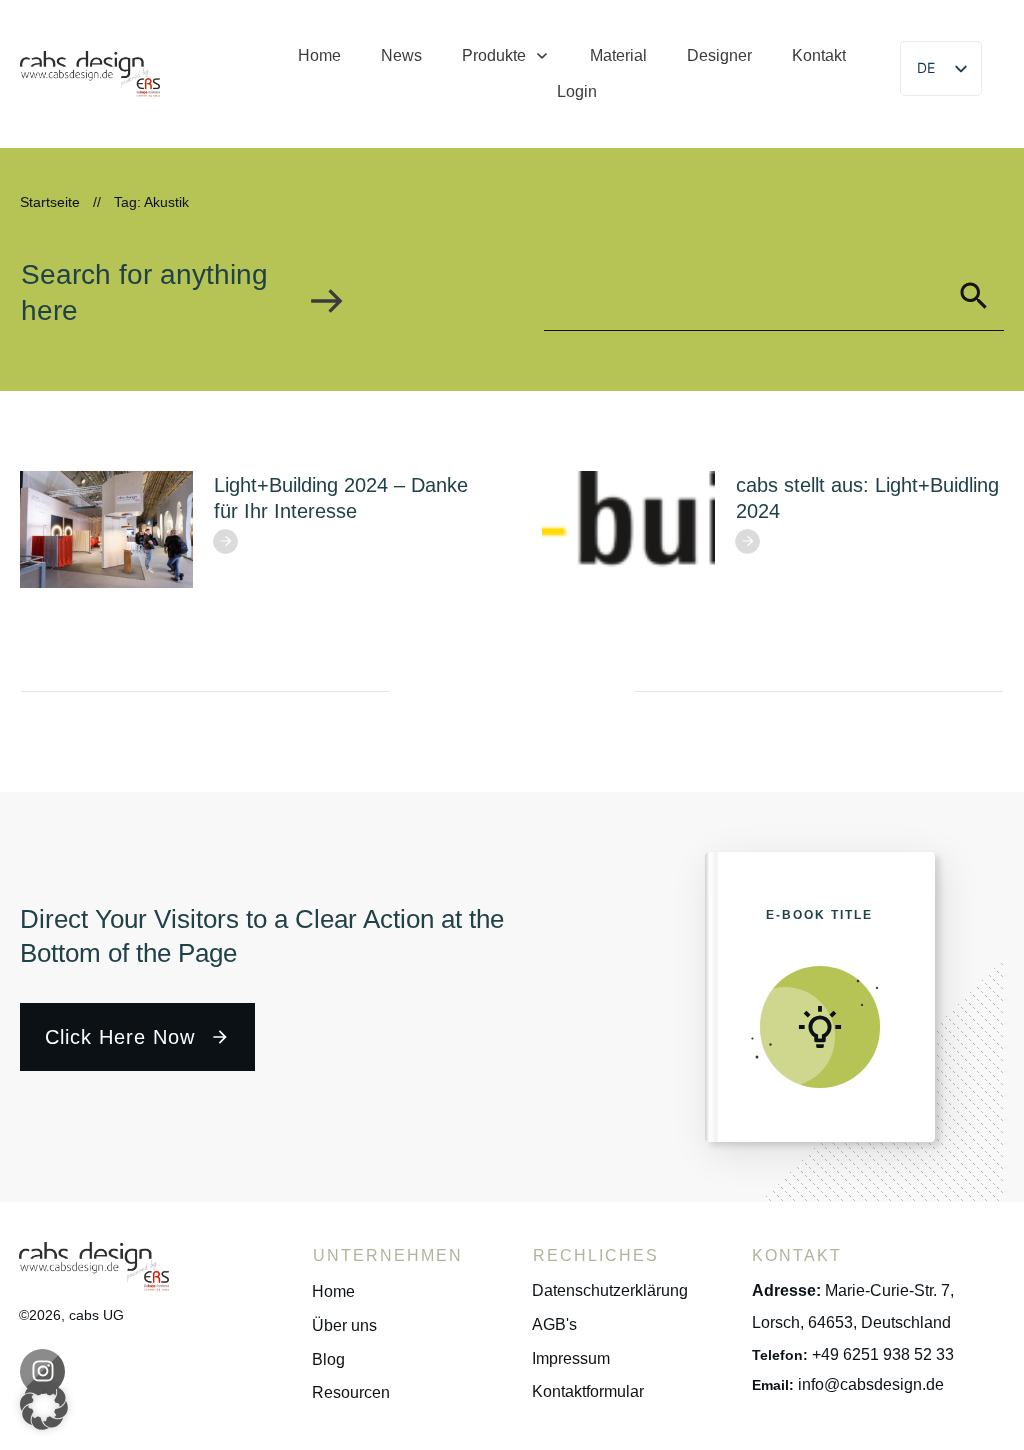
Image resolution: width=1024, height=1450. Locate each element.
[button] (44, 1406)
